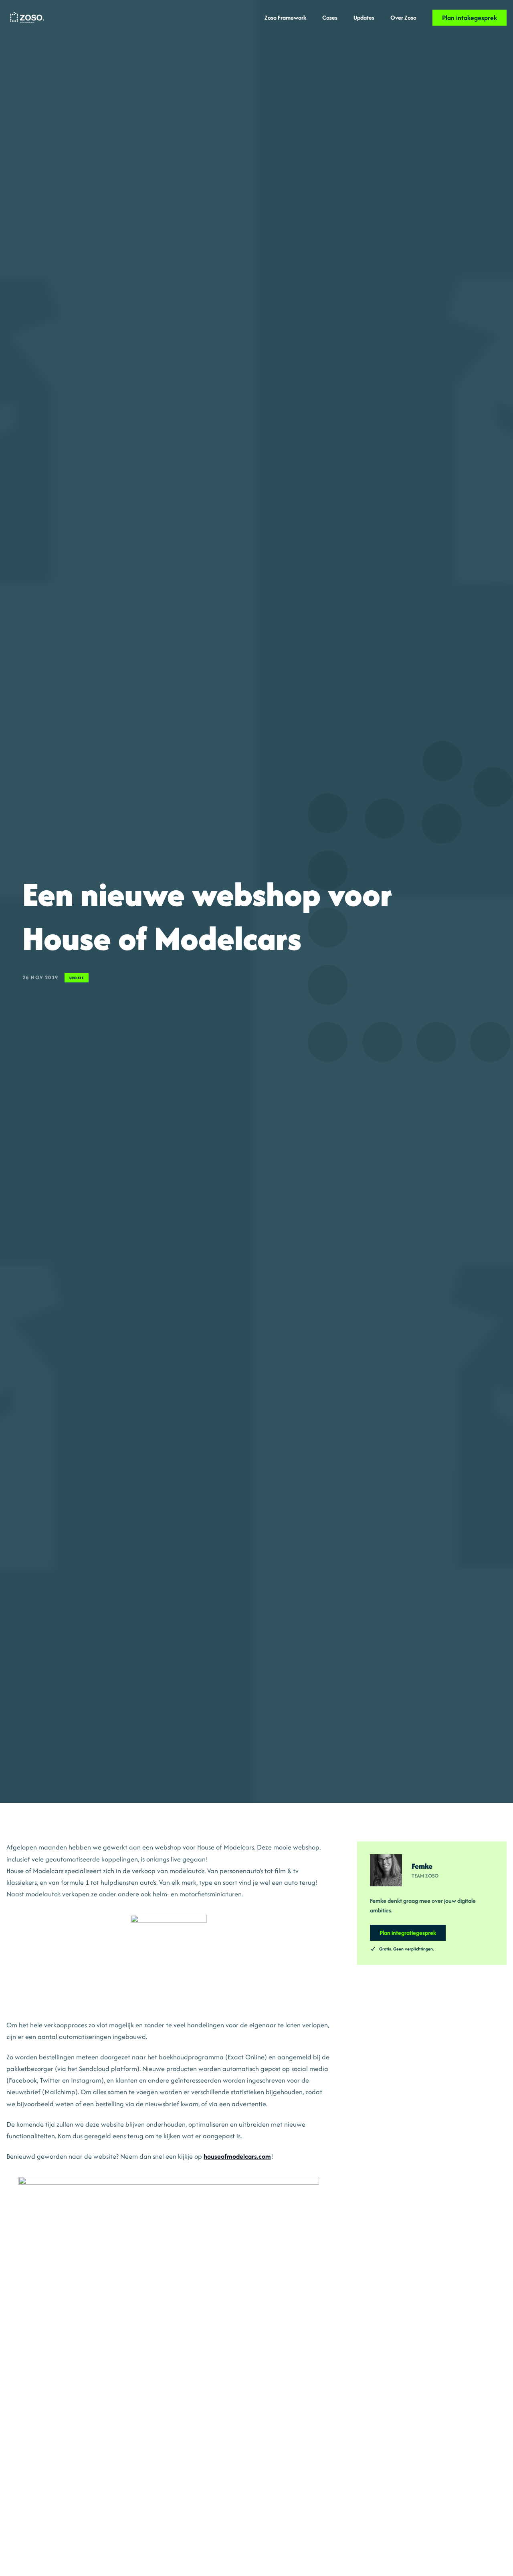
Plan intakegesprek (470, 18)
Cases (330, 17)
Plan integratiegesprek (408, 1933)
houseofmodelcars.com (237, 2156)
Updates (364, 17)
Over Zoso (403, 17)
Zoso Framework (285, 17)
